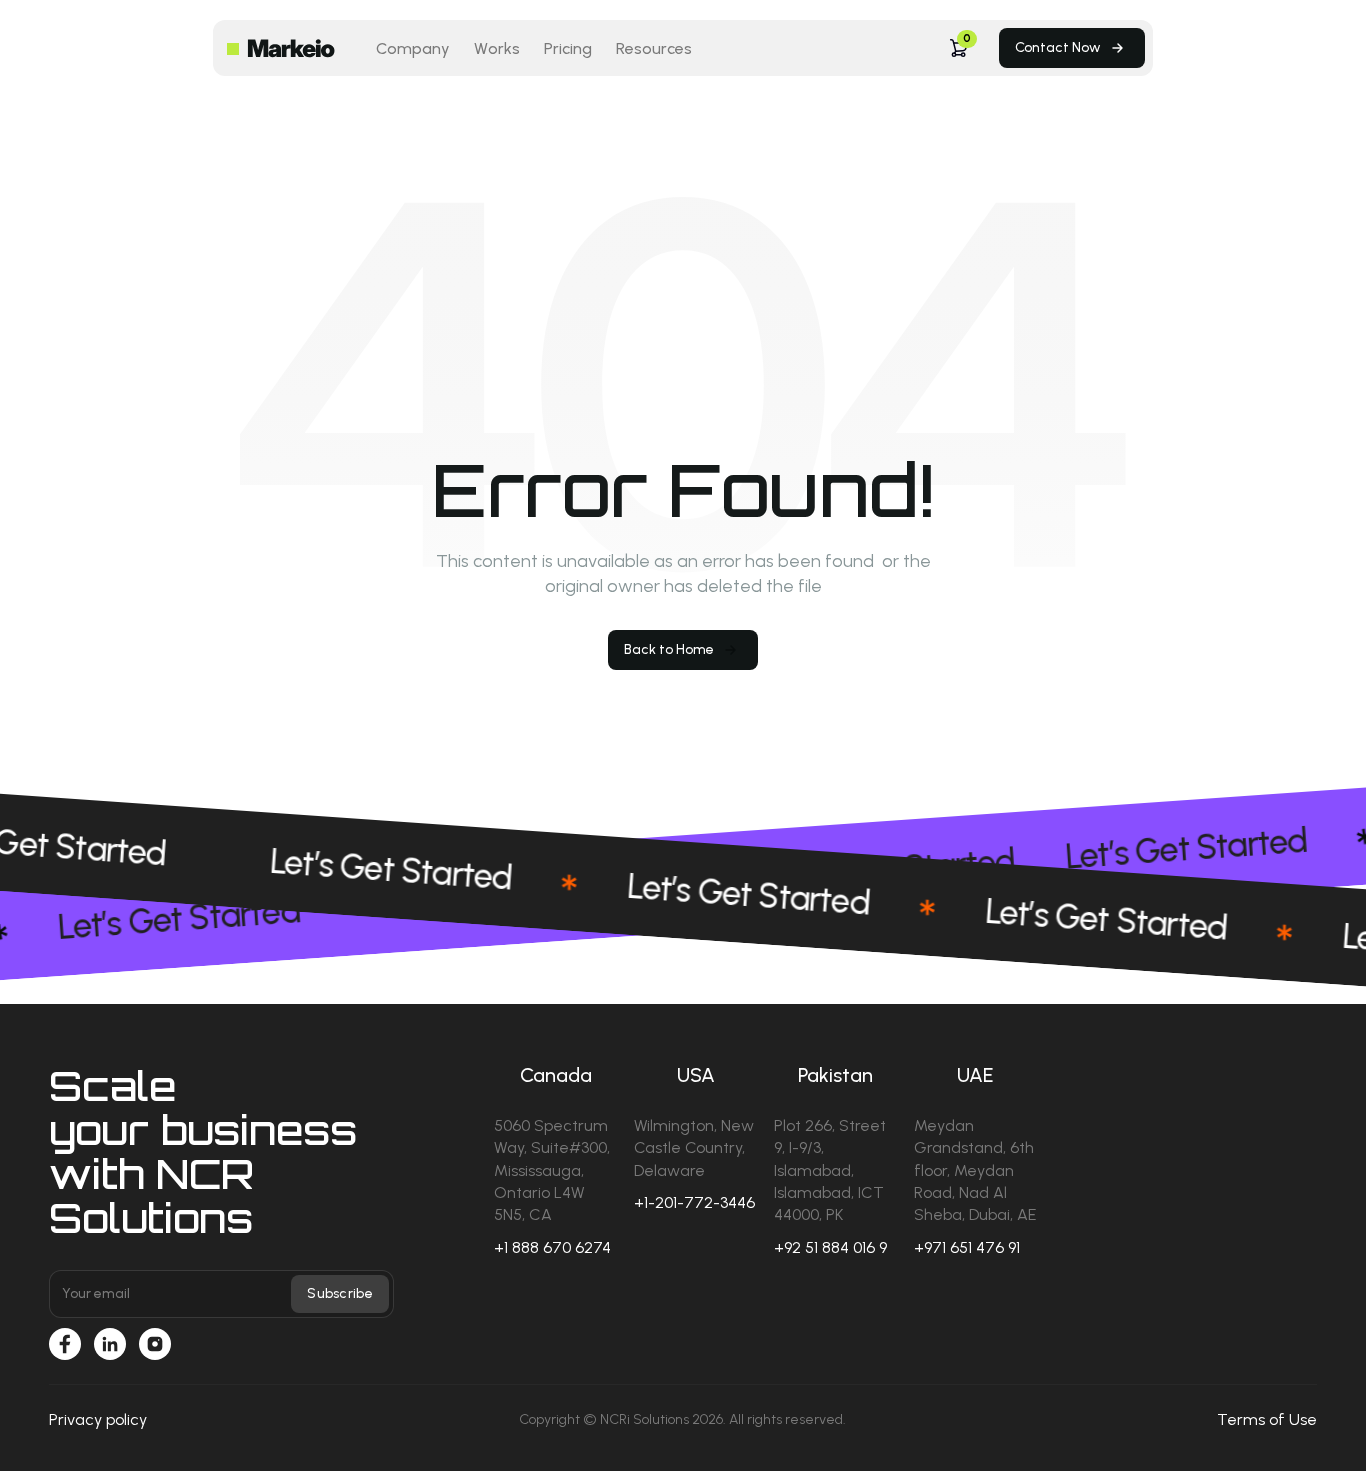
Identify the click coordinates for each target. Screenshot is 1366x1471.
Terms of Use (1267, 1419)
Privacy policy (98, 1419)
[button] (959, 48)
